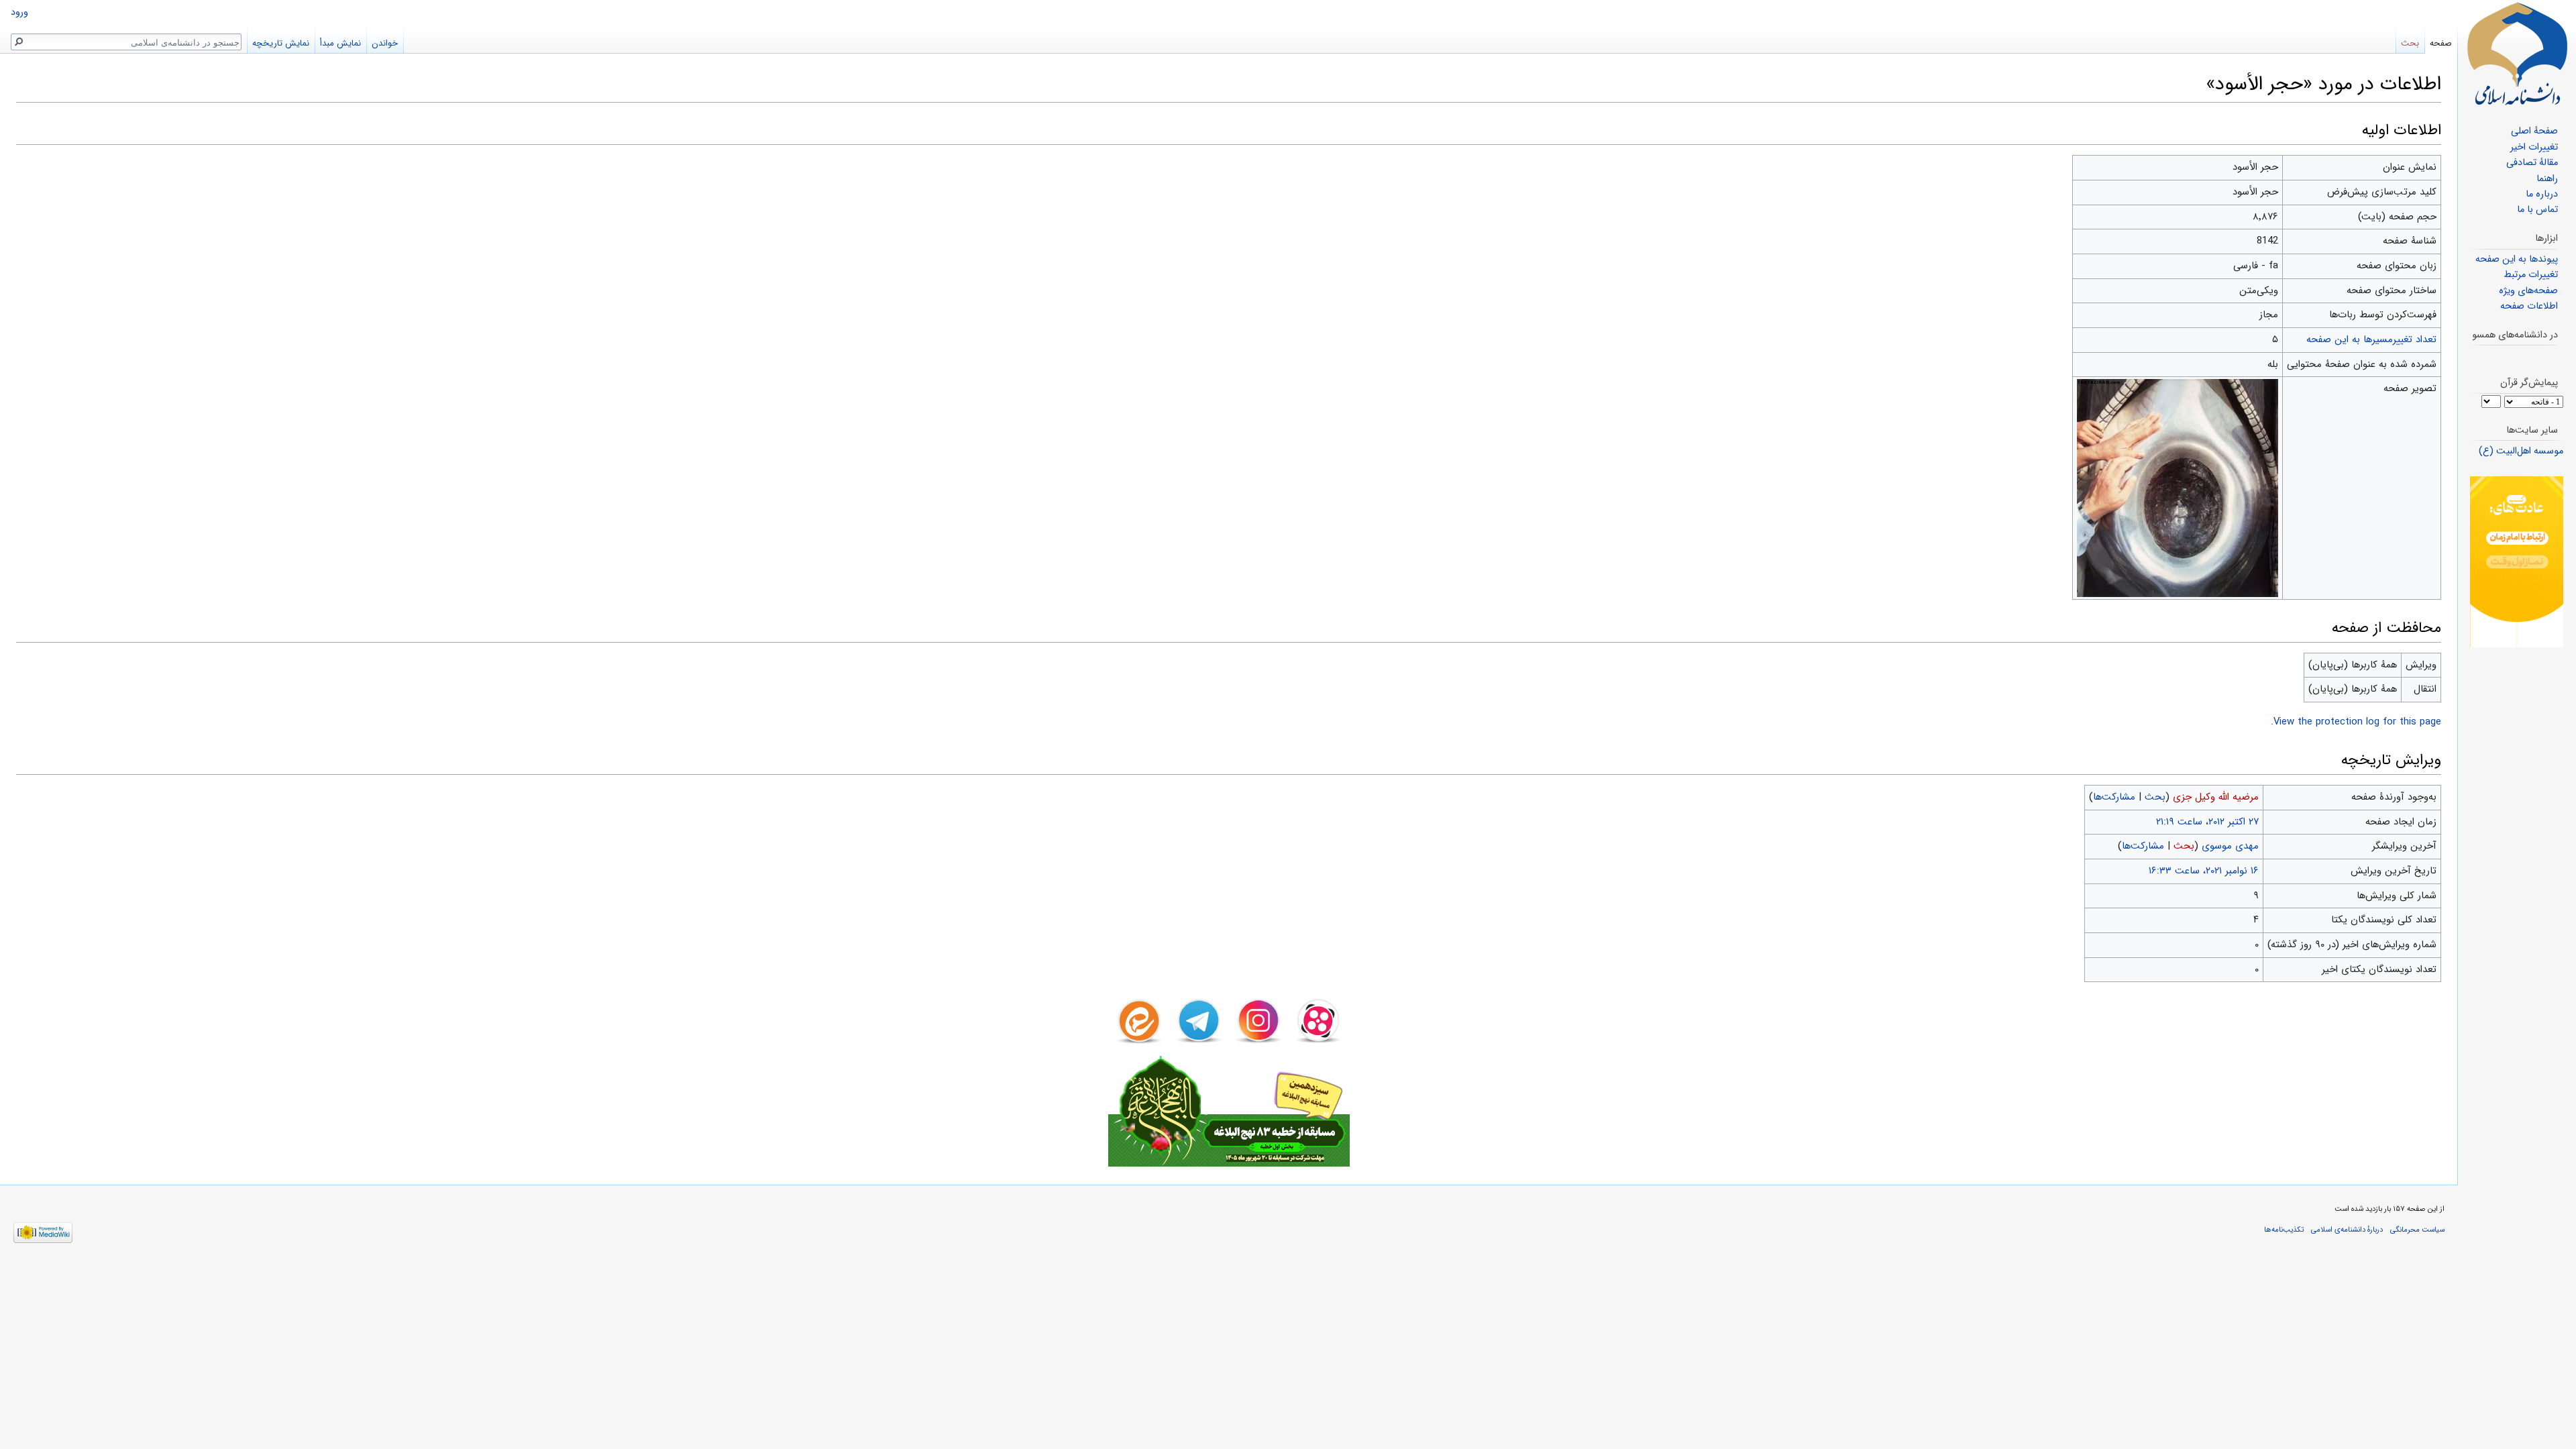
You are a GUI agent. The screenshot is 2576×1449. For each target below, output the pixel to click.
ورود (19, 12)
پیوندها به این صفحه (2517, 259)
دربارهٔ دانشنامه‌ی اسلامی (2347, 1230)
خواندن (385, 43)
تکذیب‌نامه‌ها (2284, 1230)
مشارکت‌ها (2114, 797)
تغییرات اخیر (2534, 147)
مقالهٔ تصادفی (2532, 163)
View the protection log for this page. (2356, 722)
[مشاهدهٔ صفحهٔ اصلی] (2517, 54)
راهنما (2547, 179)
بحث (2155, 797)
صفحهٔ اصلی (2534, 131)
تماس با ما (2537, 210)
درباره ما (2542, 194)
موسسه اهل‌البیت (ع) (2521, 451)
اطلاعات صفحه (2529, 306)
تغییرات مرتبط (2531, 275)
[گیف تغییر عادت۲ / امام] (2517, 562)
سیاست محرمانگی (2417, 1230)
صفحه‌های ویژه (2528, 291)
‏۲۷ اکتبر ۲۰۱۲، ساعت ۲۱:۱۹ (2207, 822)
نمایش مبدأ (340, 43)
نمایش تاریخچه (281, 43)
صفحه (2441, 43)
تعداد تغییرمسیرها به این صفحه (2371, 339)
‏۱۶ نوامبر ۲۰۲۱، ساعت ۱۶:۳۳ (2204, 871)
